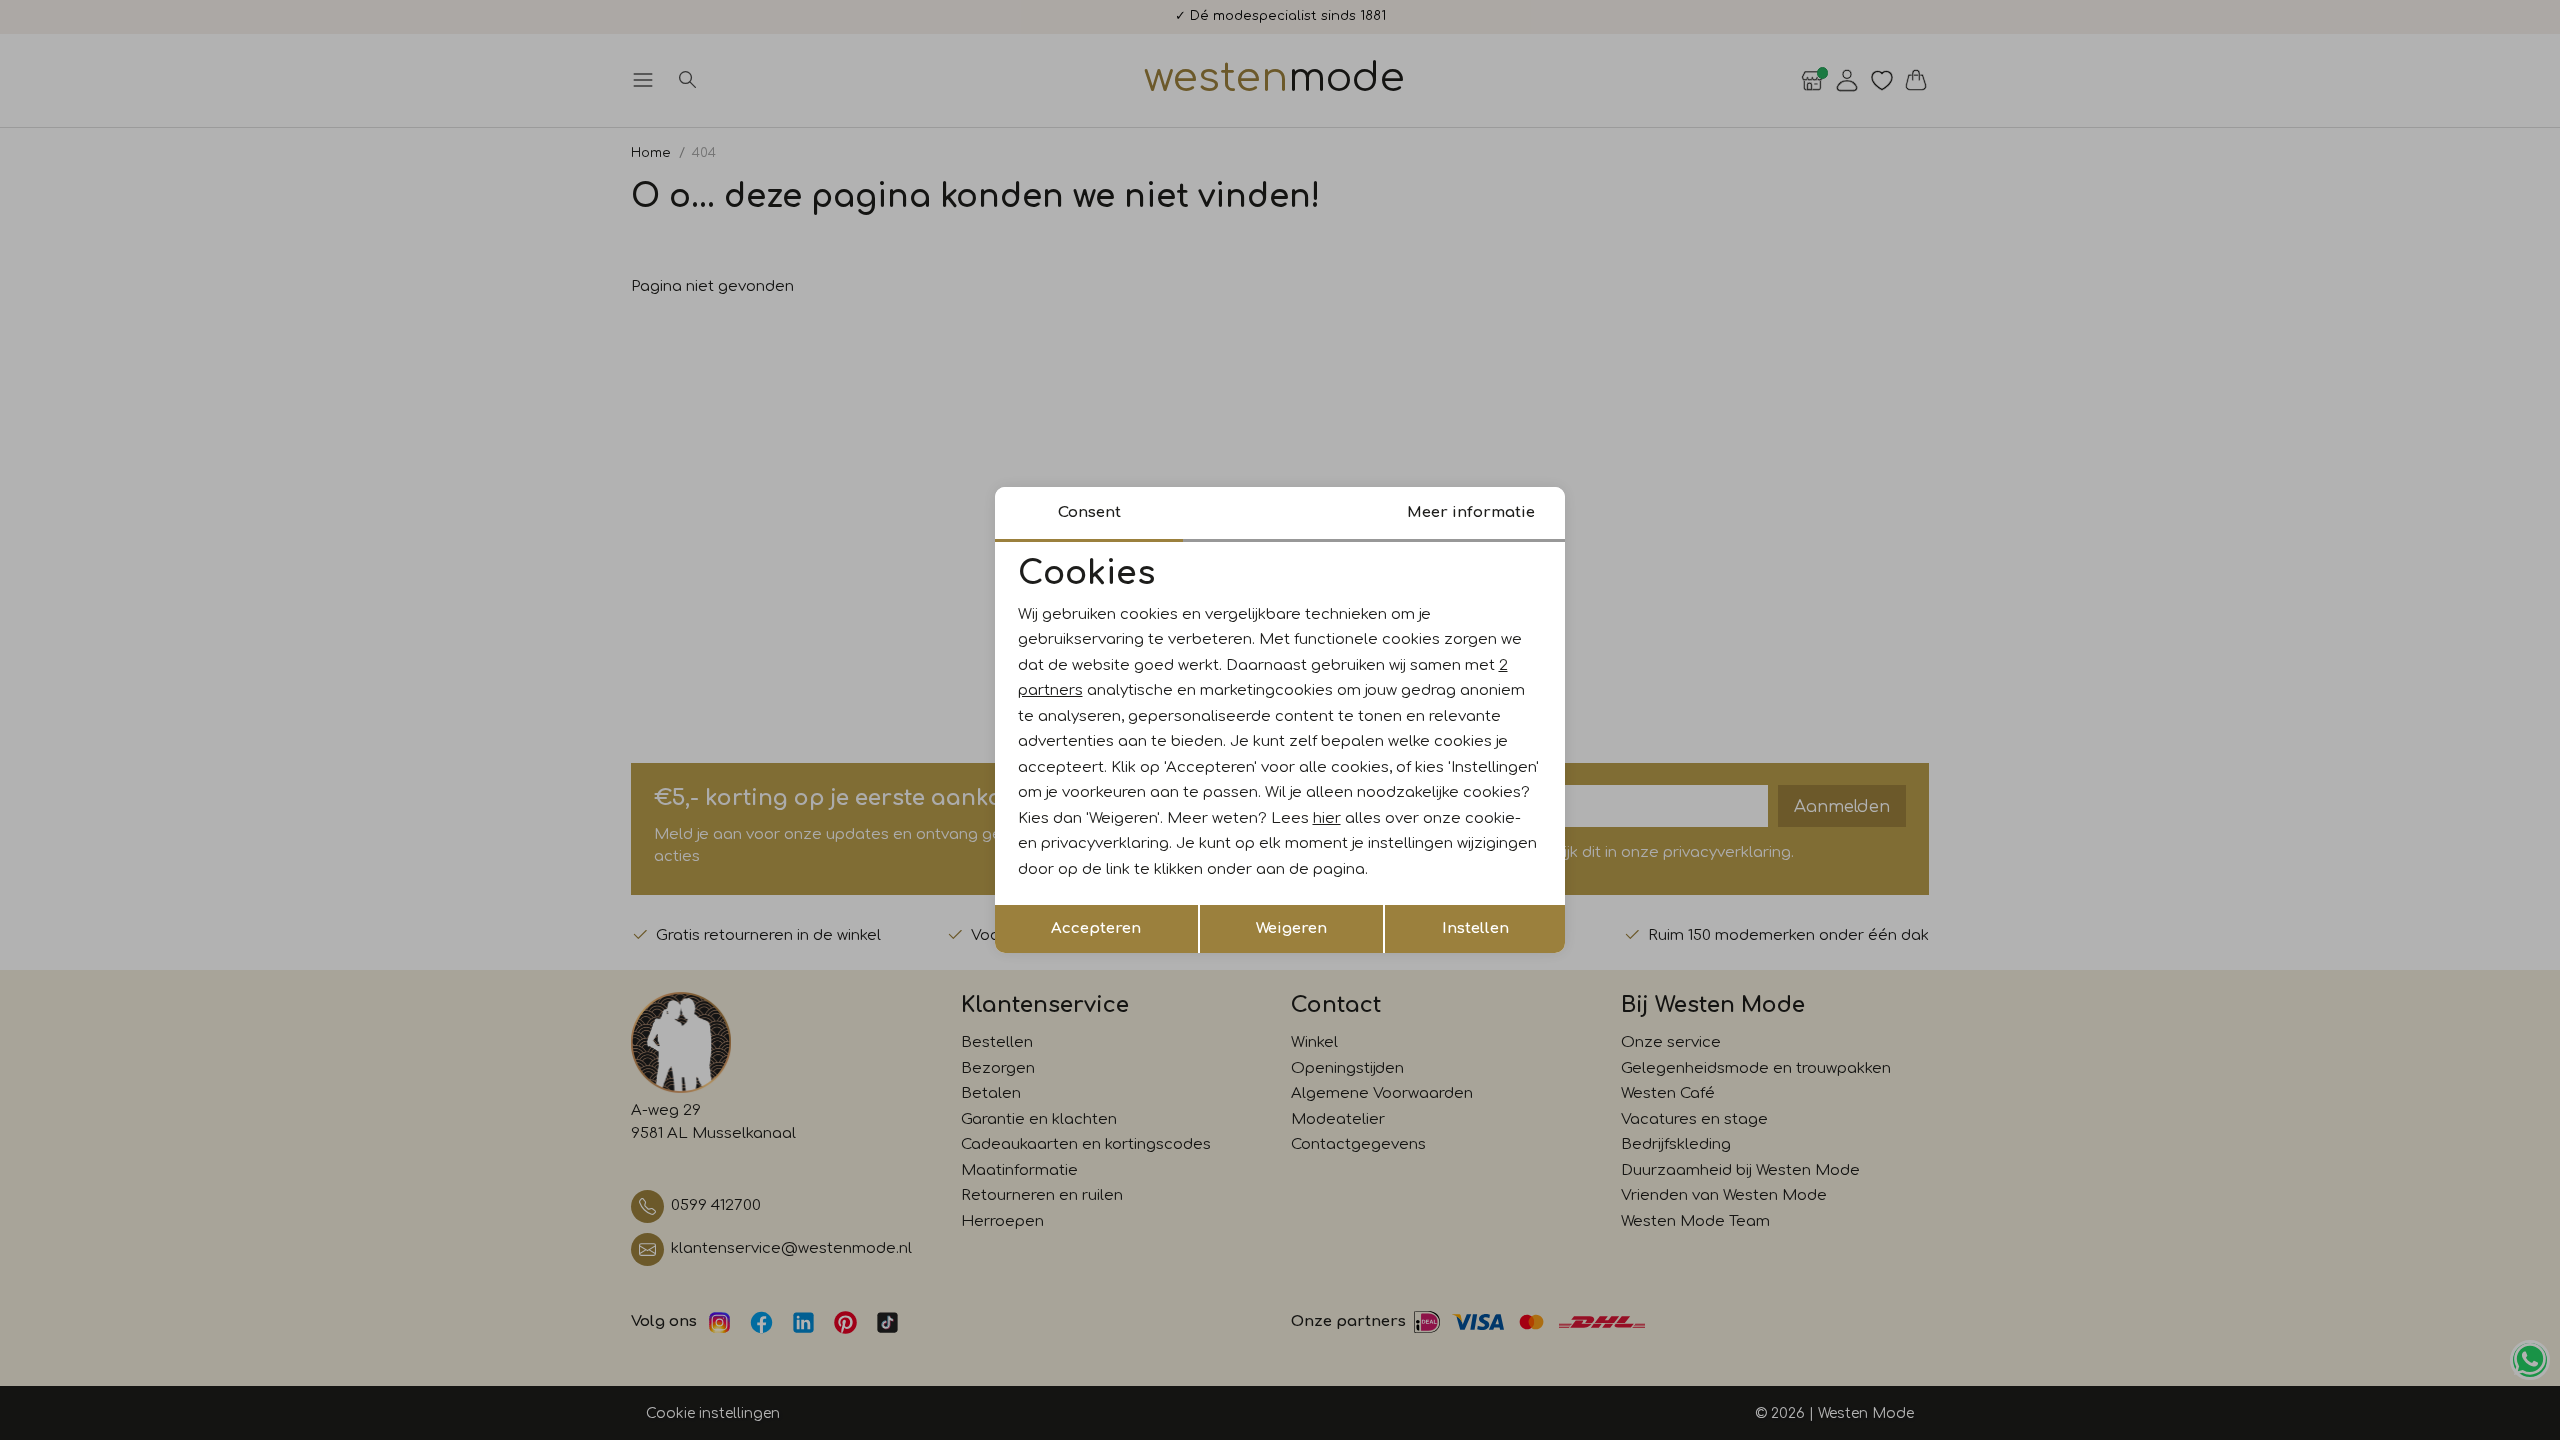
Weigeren (1291, 928)
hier (1327, 818)
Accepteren (1096, 928)
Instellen (1475, 928)
